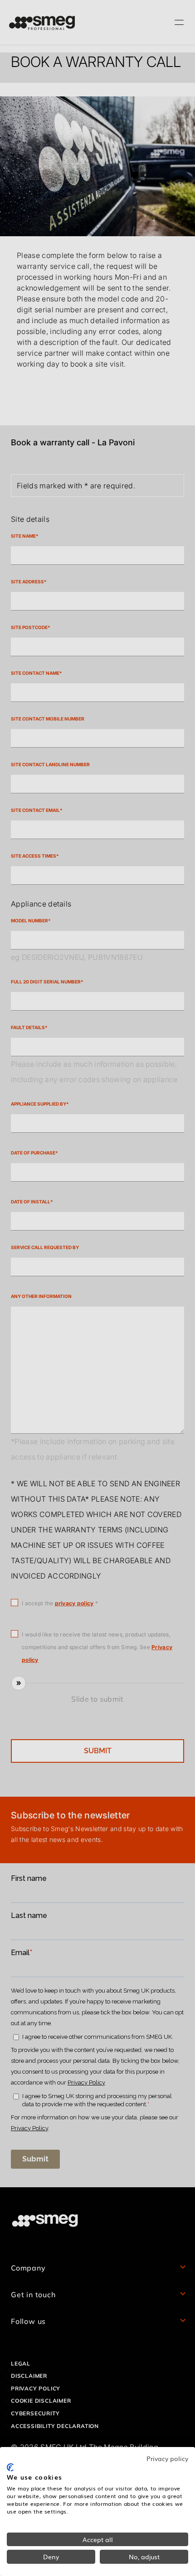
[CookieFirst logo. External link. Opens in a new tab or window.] (10, 2467)
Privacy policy (167, 2458)
